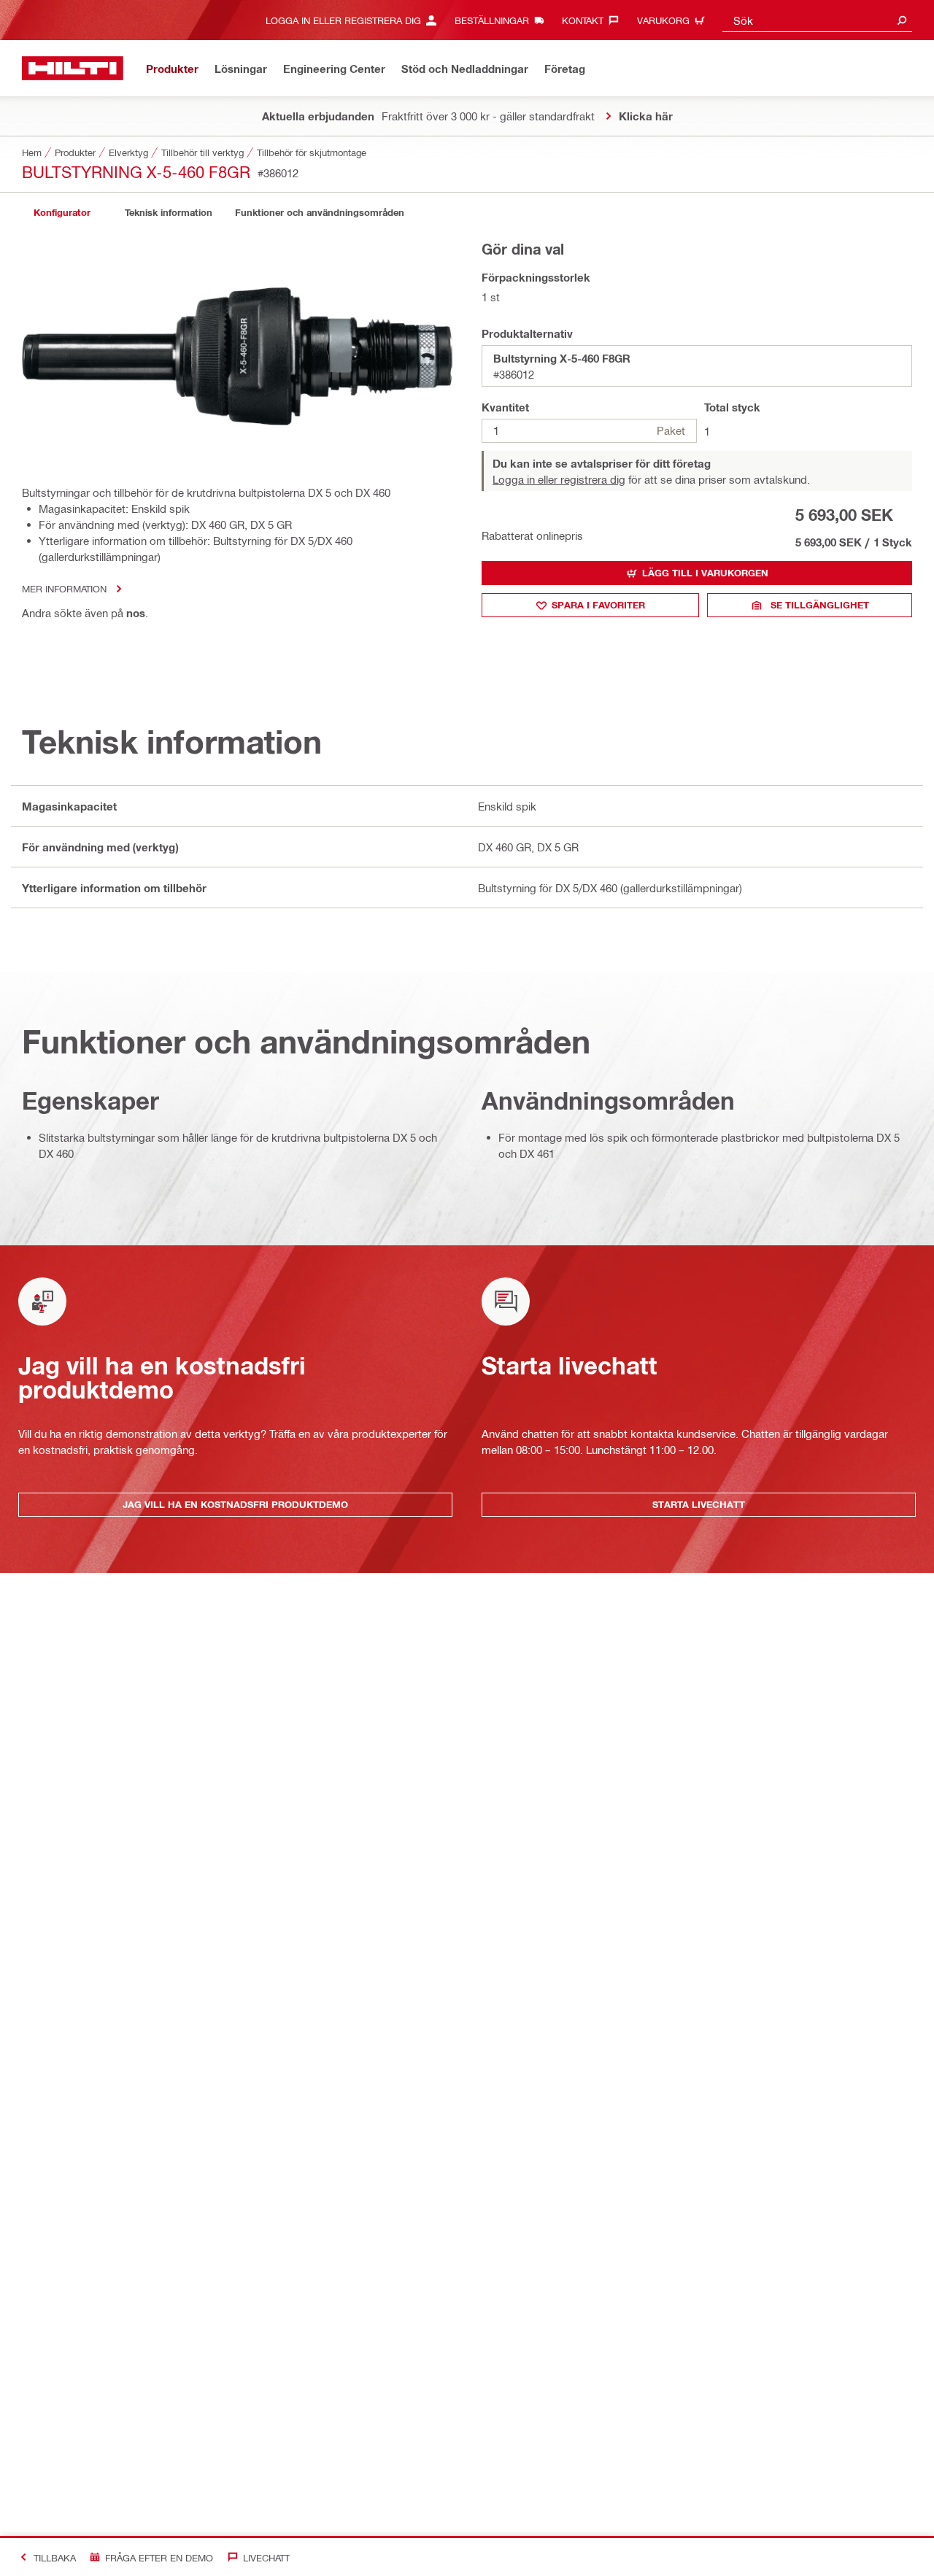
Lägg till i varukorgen (705, 573)
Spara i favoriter (598, 605)
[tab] (62, 213)
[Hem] (73, 68)
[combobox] (817, 20)
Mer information (64, 588)
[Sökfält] (902, 20)
